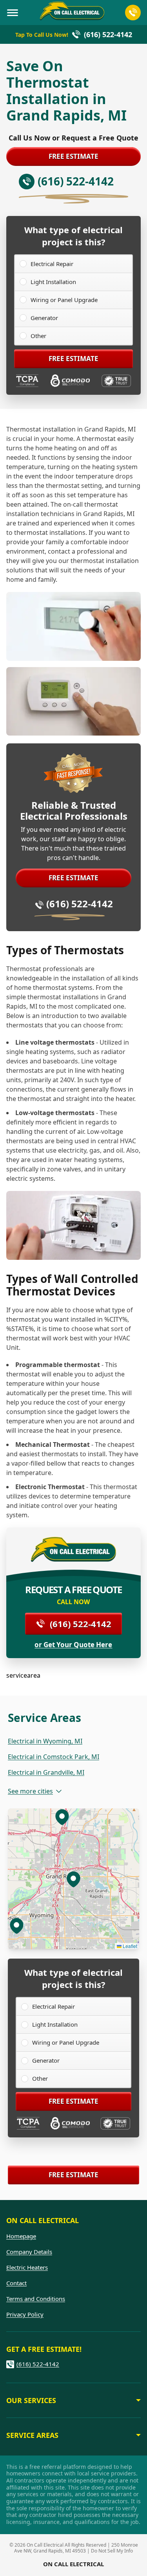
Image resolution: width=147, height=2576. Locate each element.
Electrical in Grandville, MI (46, 1772)
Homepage (21, 2236)
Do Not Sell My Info (112, 2551)
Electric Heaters (27, 2267)
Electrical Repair (52, 264)
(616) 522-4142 (80, 904)
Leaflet (129, 1946)
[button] (62, 1817)
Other (38, 336)
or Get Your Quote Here (73, 1645)
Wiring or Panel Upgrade (64, 300)
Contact (16, 2283)
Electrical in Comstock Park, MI (54, 1757)
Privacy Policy (25, 2314)
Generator (44, 318)
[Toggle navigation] (13, 13)
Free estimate (73, 156)
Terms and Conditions (36, 2299)
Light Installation (53, 282)
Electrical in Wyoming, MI (45, 1741)
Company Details (29, 2252)
